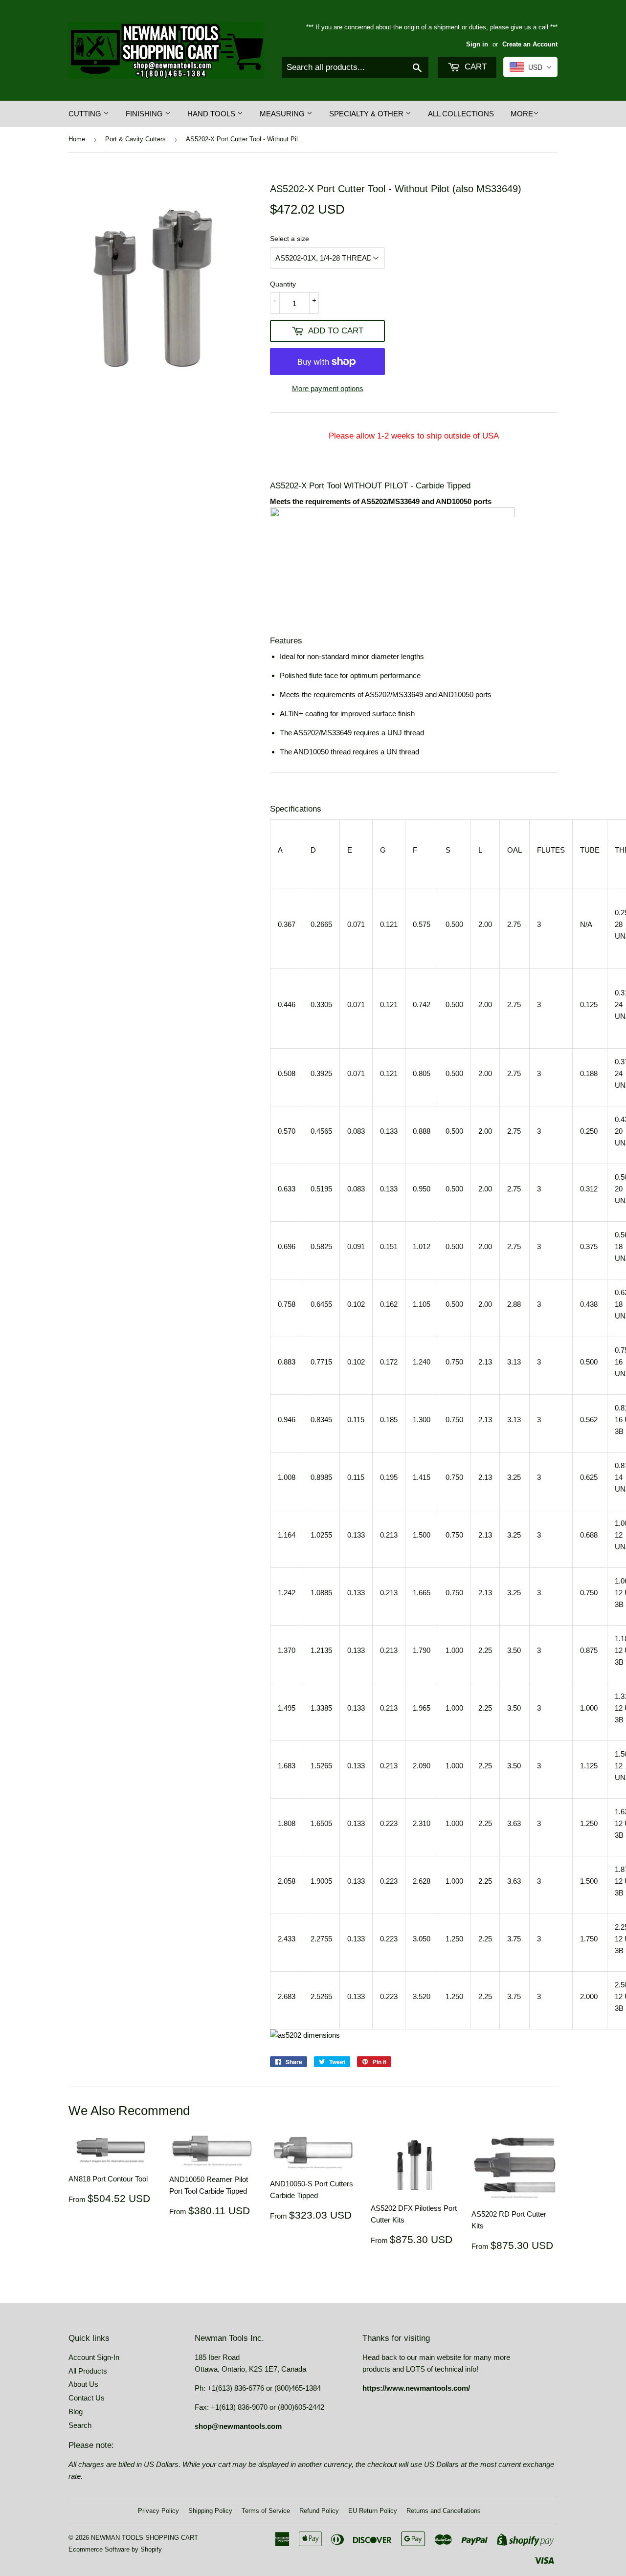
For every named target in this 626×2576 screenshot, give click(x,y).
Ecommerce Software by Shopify (115, 2549)
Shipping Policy (210, 2511)
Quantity (283, 284)
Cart (474, 67)
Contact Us (87, 2398)
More (522, 114)
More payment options (328, 388)
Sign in (477, 44)
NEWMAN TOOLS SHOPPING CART (145, 2538)
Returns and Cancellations (444, 2511)
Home (77, 139)
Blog (76, 2411)
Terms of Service (266, 2511)
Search (80, 2425)
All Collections (461, 114)
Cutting (86, 114)
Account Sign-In (94, 2357)
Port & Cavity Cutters (135, 139)
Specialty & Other (367, 114)
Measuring (283, 114)
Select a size (290, 239)
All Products (88, 2371)
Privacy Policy (158, 2511)
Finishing (145, 114)
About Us (83, 2384)
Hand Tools (212, 114)
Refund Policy (319, 2511)
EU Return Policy (373, 2511)
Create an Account (530, 44)
